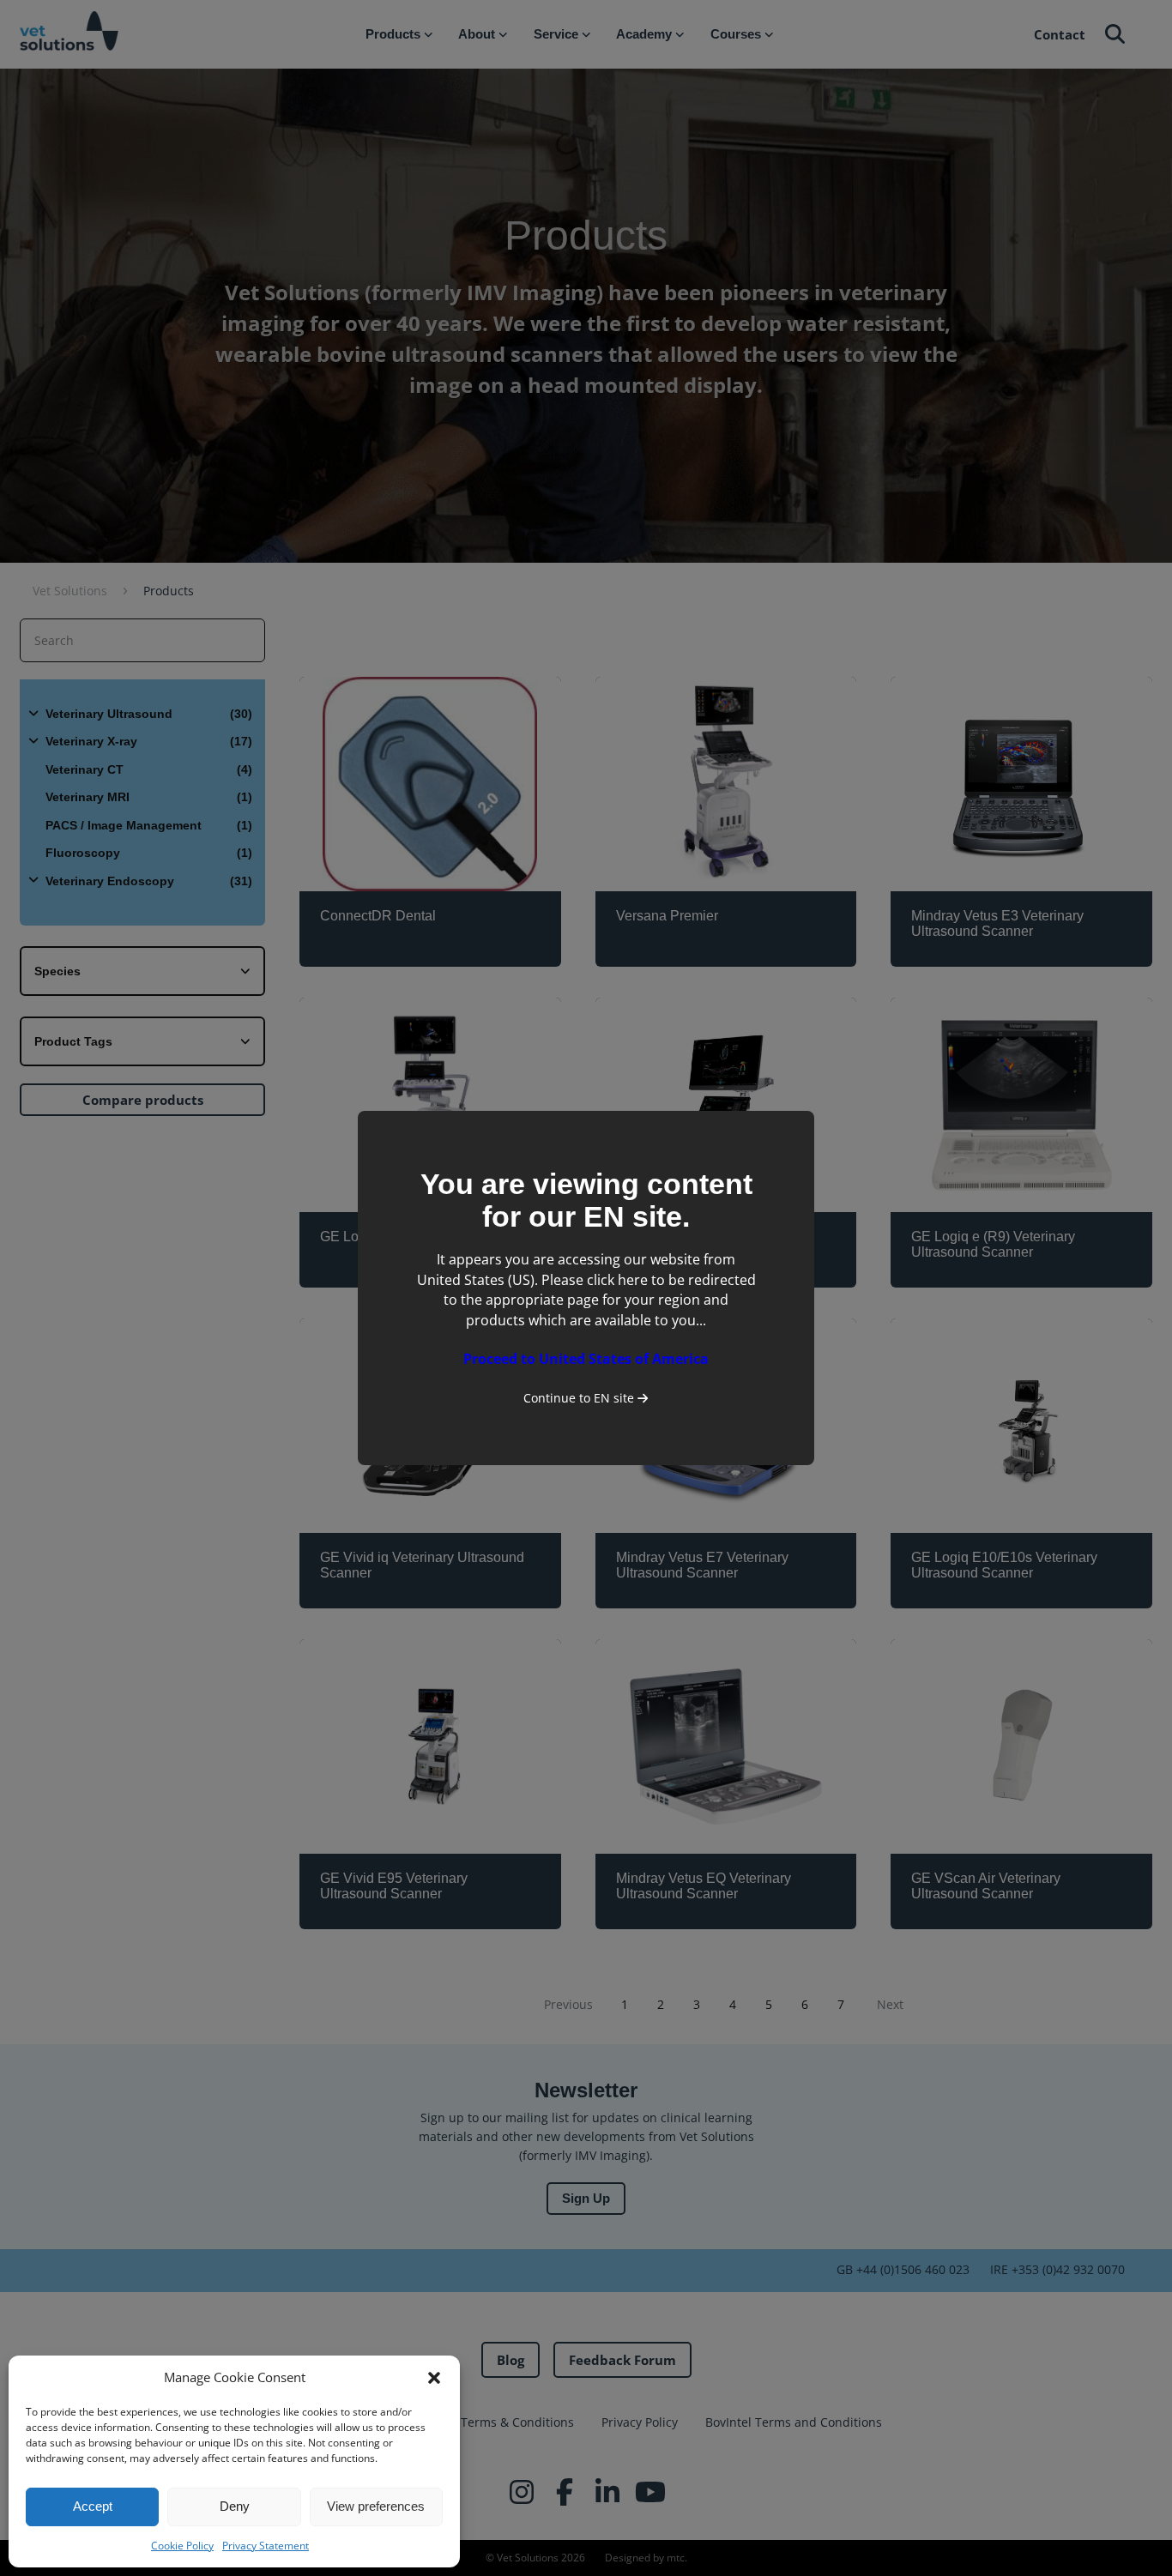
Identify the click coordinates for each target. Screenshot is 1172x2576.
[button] (434, 2378)
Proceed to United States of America (586, 1359)
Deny (235, 2506)
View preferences (376, 2506)
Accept (93, 2506)
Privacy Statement (266, 2546)
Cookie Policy (182, 2546)
